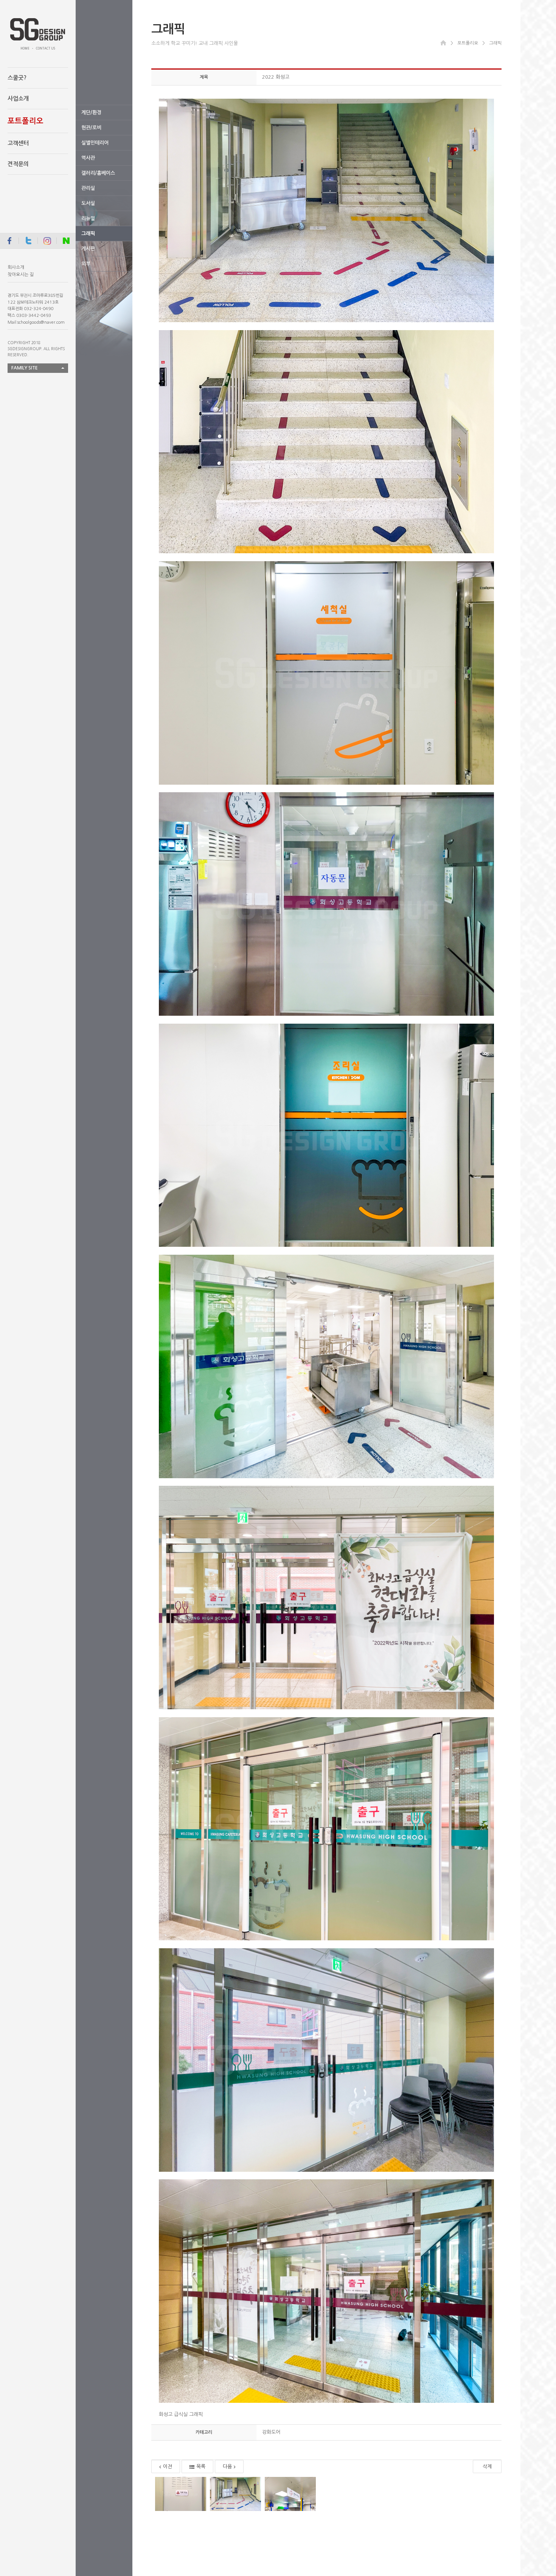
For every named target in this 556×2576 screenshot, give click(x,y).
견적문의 (18, 164)
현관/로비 (91, 128)
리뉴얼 (88, 218)
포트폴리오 (26, 121)
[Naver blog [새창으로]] (66, 241)
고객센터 (18, 143)
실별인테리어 (95, 143)
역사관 (88, 158)
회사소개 (16, 267)
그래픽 (88, 234)
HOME (25, 48)
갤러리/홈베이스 (98, 173)
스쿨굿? (17, 78)
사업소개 (18, 99)
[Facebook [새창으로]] (9, 241)
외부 (86, 264)
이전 (168, 2467)
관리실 (88, 188)
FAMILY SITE (25, 368)
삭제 (487, 2467)
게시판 (88, 249)
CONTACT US (46, 48)
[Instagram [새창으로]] (47, 241)
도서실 (88, 203)
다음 (227, 2467)
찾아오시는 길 (21, 275)
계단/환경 (91, 113)
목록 (201, 2467)
